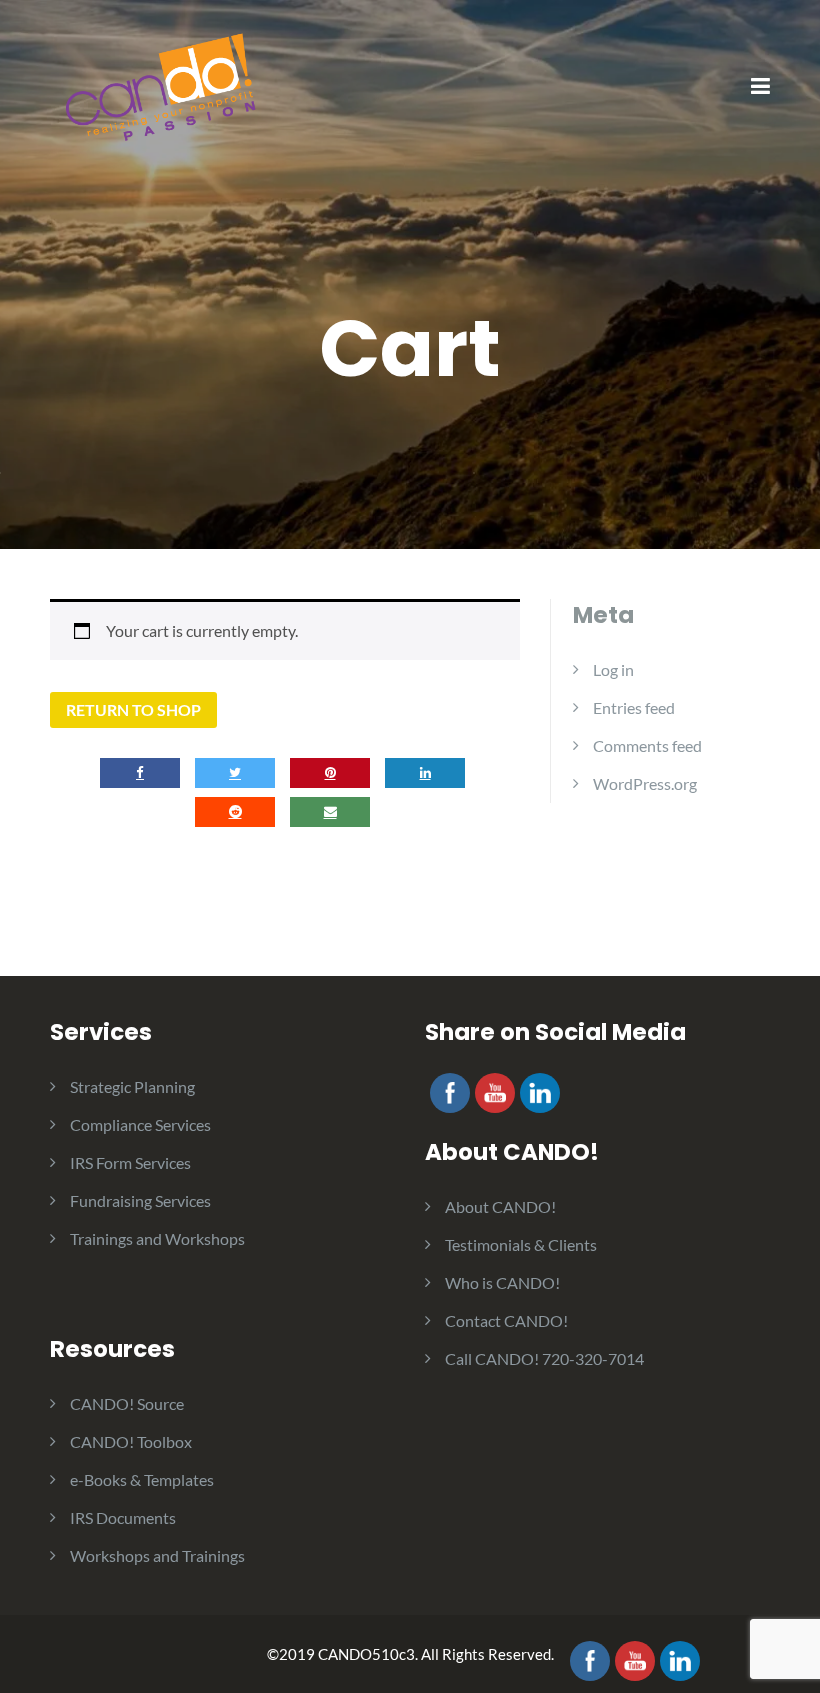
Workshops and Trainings (157, 1555)
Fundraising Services (140, 1200)
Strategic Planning (132, 1086)
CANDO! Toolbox (131, 1441)
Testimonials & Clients (521, 1244)
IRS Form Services (130, 1162)
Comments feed (647, 745)
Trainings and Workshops (157, 1238)
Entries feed (634, 707)
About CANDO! (500, 1206)
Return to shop (133, 709)
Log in (613, 669)
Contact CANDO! (506, 1320)
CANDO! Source (127, 1403)
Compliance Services (140, 1124)
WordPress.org (645, 783)
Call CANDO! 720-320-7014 (544, 1358)
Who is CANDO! (502, 1282)
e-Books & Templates (142, 1479)
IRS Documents (123, 1517)
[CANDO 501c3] (160, 85)
